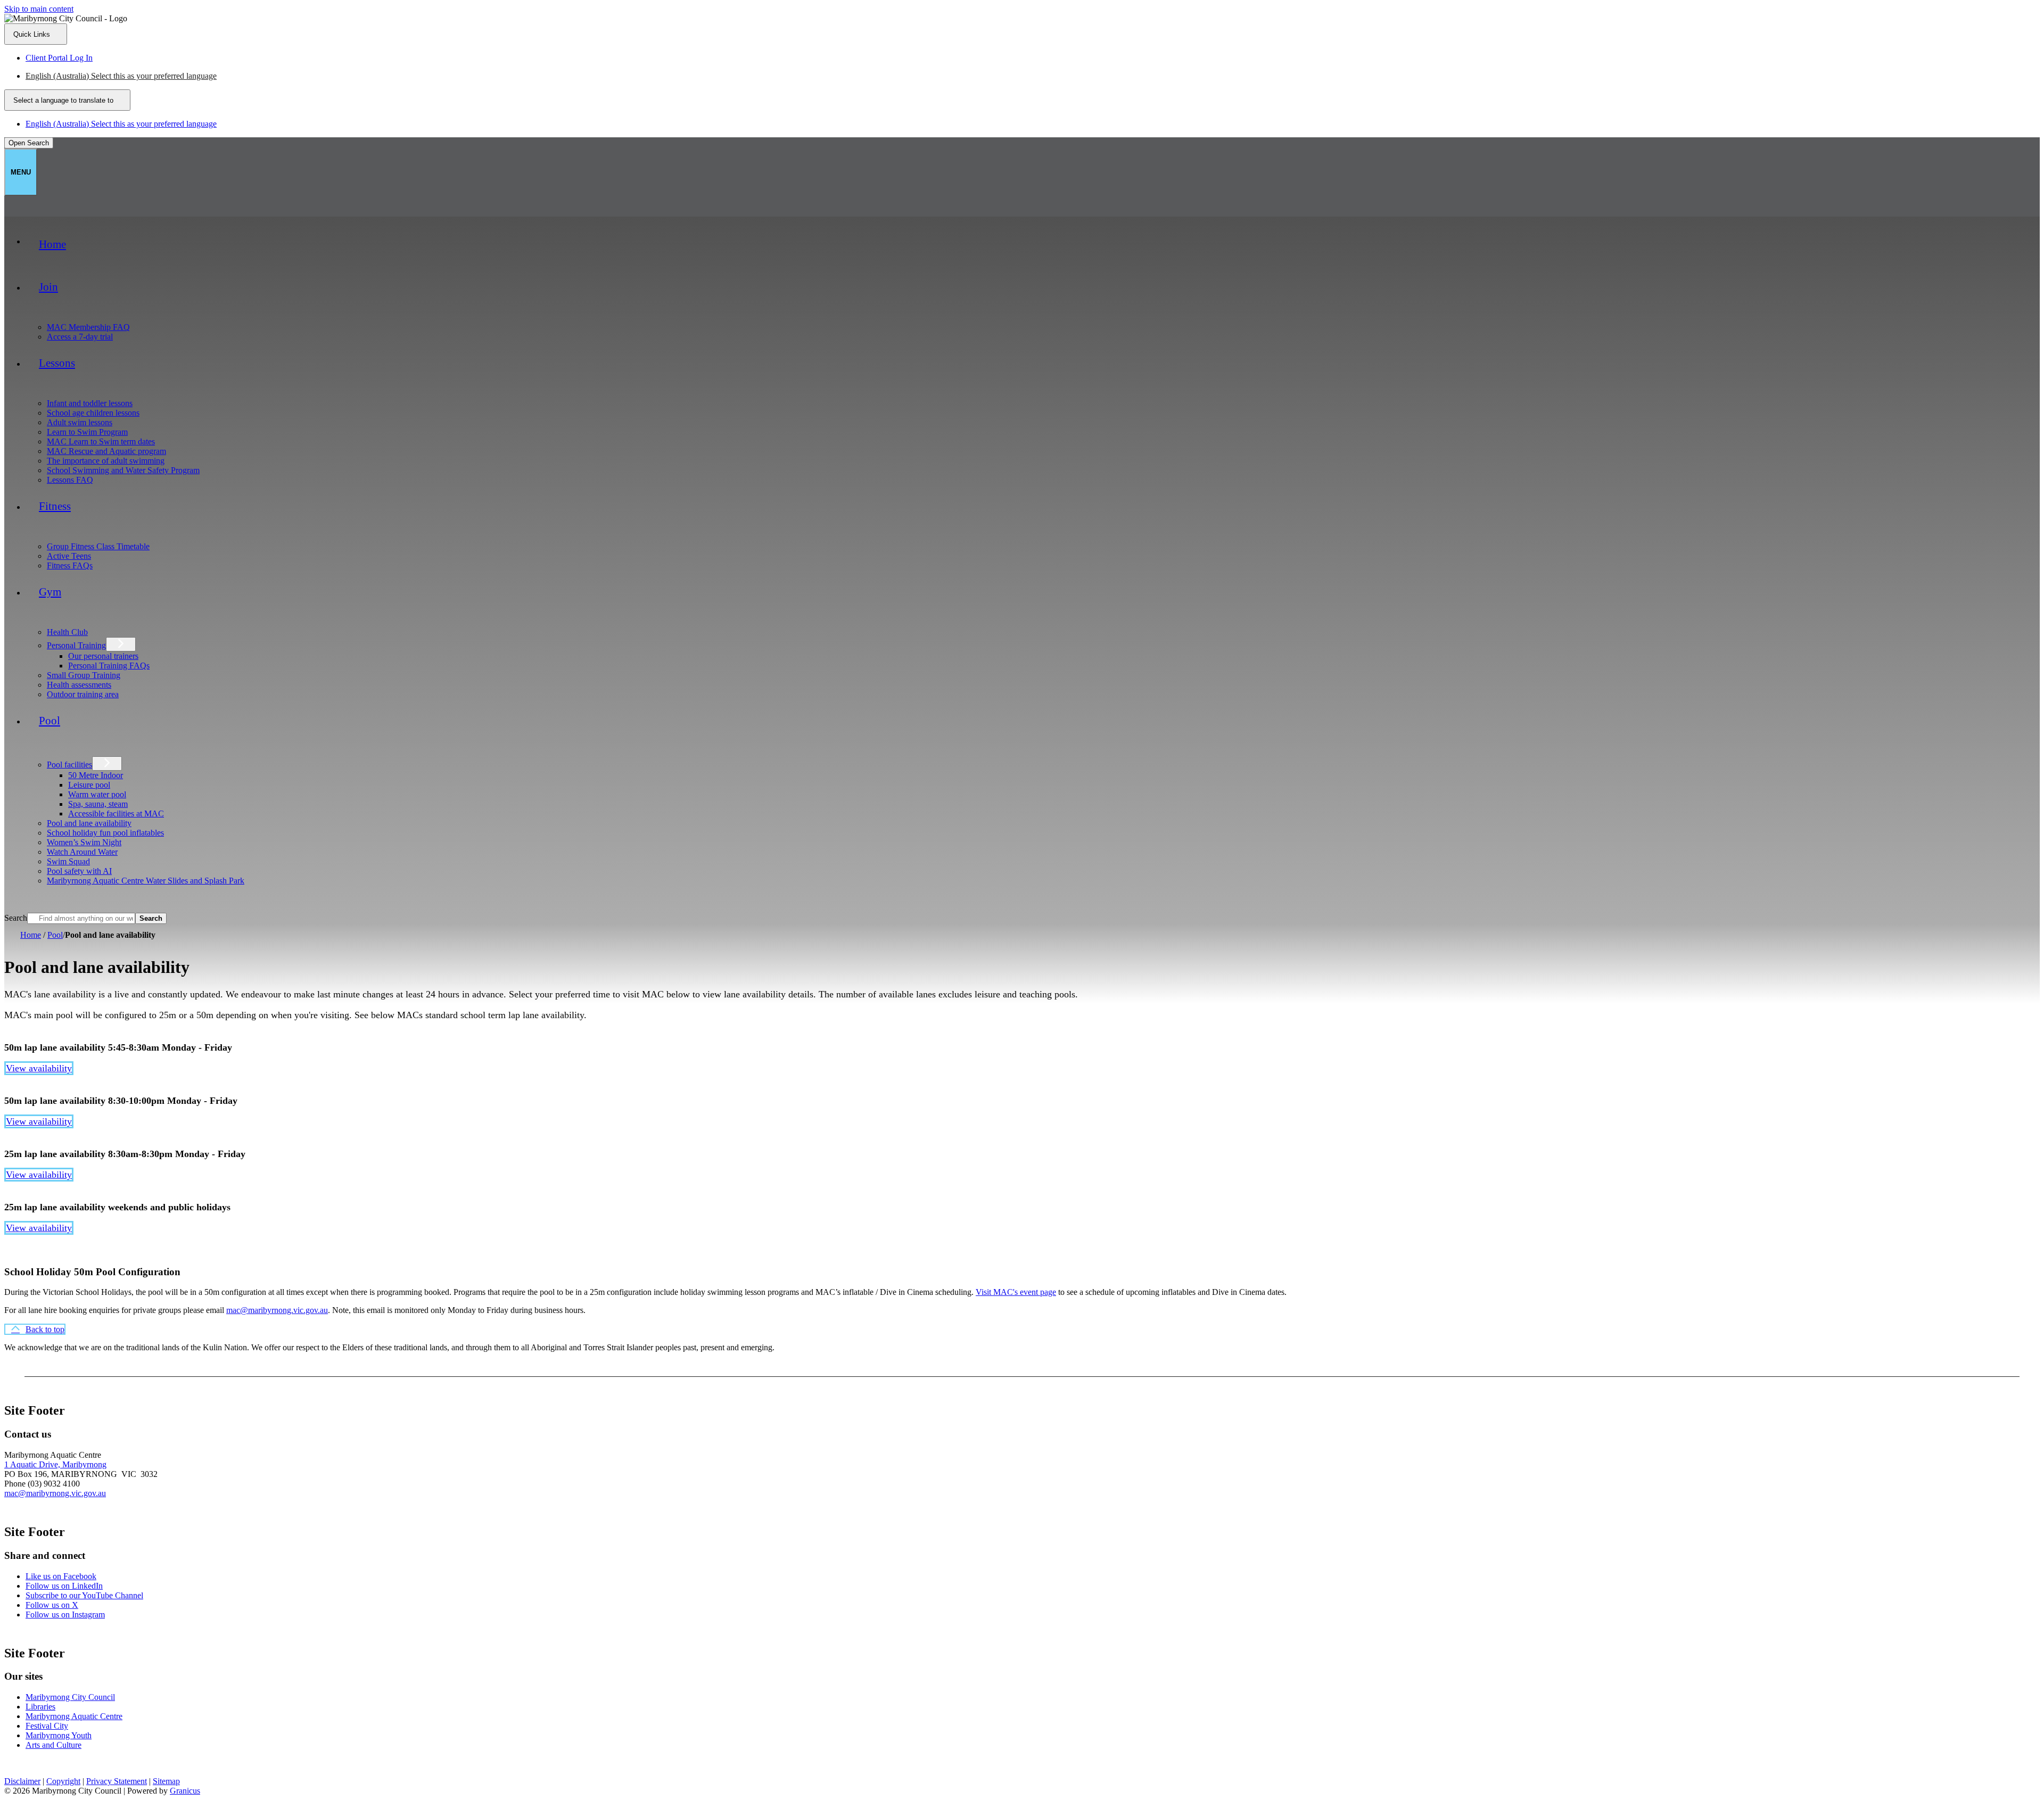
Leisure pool (89, 785)
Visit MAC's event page (1016, 1292)
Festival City (47, 1726)
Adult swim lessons (80, 422)
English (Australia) (121, 76)
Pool (50, 721)
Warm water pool (97, 794)
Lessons (57, 363)
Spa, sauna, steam (98, 804)
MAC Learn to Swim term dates (101, 441)
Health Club (67, 632)
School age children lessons (93, 413)
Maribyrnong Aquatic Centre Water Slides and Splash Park (146, 881)
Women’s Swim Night (84, 842)
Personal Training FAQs (109, 666)
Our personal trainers (103, 656)
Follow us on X (52, 1605)
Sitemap (166, 1781)
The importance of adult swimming (106, 461)
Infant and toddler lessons (90, 403)
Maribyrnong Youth (59, 1735)
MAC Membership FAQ (88, 327)
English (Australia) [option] (121, 124)
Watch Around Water (82, 852)
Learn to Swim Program (87, 432)
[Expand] (40, 315)
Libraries (40, 1707)
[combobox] (67, 100)
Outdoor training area (83, 694)
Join (48, 287)
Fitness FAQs (70, 565)
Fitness (55, 506)
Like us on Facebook (61, 1576)
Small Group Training (84, 675)
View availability (39, 1068)
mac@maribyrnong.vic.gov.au (277, 1310)
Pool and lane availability (89, 823)
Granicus (185, 1791)
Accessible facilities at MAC (116, 814)
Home (31, 935)
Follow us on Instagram (65, 1615)
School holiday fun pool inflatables (105, 833)
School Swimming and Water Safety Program (123, 470)
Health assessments (79, 685)
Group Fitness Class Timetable (98, 546)
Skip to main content (39, 9)
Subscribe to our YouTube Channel (84, 1595)
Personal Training (76, 645)
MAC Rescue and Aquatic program (106, 451)
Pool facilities (69, 765)
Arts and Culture (53, 1745)
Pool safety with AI (79, 871)
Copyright (63, 1781)
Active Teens (69, 556)
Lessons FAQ (70, 480)
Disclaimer (22, 1781)
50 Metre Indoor (96, 775)
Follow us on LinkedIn (64, 1586)
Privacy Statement (117, 1781)
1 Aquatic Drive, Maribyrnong (55, 1464)
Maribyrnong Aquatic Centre (74, 1716)
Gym (50, 592)
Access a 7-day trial (80, 337)
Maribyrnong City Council (70, 1697)
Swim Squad (68, 861)
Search (16, 918)
